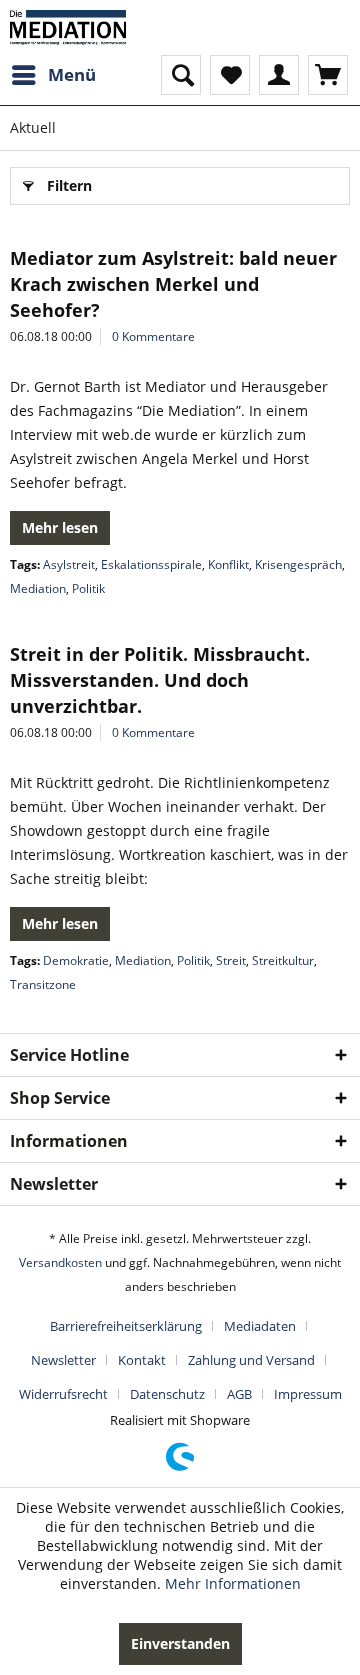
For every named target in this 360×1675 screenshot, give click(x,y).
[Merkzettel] (230, 75)
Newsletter (63, 1360)
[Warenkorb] (328, 75)
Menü (72, 74)
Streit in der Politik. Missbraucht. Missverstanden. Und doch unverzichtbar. (160, 680)
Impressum (308, 1394)
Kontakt (142, 1360)
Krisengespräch (298, 564)
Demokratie (76, 960)
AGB (239, 1394)
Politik (88, 588)
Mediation (38, 588)
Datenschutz (167, 1394)
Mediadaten (260, 1326)
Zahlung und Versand (251, 1360)
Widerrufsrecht (63, 1394)
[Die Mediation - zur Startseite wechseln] (68, 27)
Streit (231, 960)
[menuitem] (53, 75)
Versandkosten (60, 1262)
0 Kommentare (153, 336)
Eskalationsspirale (151, 564)
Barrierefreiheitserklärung (126, 1326)
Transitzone (43, 984)
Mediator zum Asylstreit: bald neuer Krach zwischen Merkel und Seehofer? (173, 284)
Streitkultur (283, 960)
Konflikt (228, 564)
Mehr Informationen (233, 1583)
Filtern (69, 185)
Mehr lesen (60, 527)
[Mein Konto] (279, 75)
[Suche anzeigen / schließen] (181, 75)
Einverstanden (180, 1643)
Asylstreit (69, 564)
